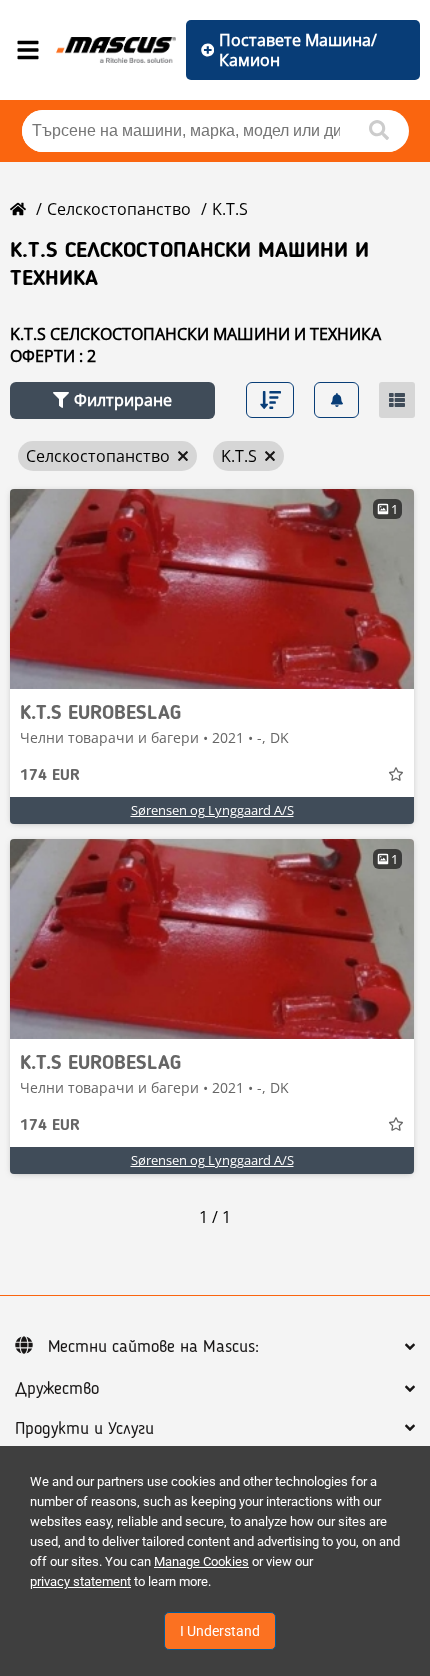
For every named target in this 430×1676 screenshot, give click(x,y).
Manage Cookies (201, 1561)
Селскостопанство (119, 209)
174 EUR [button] (50, 776)
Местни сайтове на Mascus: (153, 1347)
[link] (212, 589)
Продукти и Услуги (84, 1429)
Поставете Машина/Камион (298, 50)
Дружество (57, 1389)
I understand (220, 1631)
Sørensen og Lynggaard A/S (212, 810)
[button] (112, 400)
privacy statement (80, 1581)
